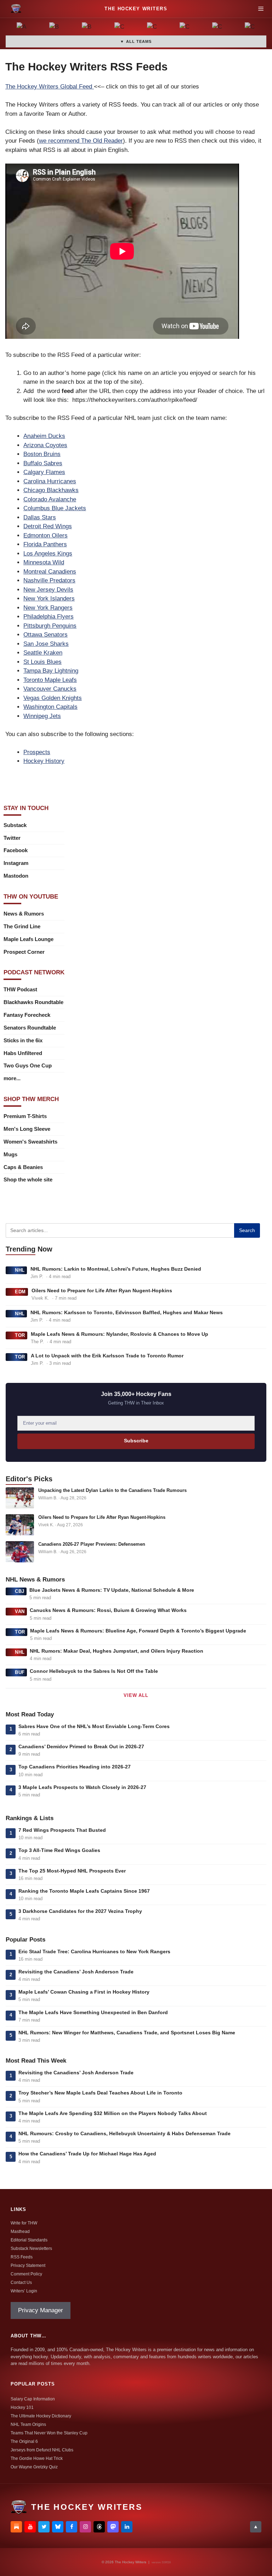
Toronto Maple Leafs (50, 680)
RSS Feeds (22, 2257)
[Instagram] (85, 2527)
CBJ (20, 1591)
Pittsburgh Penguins (50, 626)
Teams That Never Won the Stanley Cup (49, 2433)
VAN (20, 1611)
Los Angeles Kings (48, 554)
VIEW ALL (136, 1695)
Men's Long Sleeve (27, 1129)
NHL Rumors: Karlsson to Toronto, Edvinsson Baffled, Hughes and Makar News (127, 1312)
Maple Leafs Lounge (29, 939)
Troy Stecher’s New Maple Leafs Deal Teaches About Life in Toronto (100, 2093)
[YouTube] (30, 2527)
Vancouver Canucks (50, 689)
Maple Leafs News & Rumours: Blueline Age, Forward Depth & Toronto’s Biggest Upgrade (138, 1631)
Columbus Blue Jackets (55, 508)
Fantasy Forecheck (27, 1015)
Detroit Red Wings (48, 526)
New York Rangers (48, 608)
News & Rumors (24, 914)
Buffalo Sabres (43, 463)
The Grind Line (22, 926)
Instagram (16, 863)
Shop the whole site (28, 1179)
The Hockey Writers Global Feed (50, 87)
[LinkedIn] (127, 2527)
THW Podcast (20, 989)
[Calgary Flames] (120, 28)
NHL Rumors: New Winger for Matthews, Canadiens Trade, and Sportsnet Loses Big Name (127, 2033)
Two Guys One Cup (28, 1065)
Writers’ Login (24, 2291)
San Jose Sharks (46, 644)
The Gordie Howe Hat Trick (37, 2458)
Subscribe (136, 1441)
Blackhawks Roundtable (33, 1002)
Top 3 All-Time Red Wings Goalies (59, 1850)
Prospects (37, 752)
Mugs (10, 1154)
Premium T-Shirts (25, 1116)
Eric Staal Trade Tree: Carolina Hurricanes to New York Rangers (94, 1951)
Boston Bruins (42, 454)
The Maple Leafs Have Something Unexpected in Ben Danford (93, 2012)
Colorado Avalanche (50, 499)
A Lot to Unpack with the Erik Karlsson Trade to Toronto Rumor (107, 1356)
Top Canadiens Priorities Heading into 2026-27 (75, 1767)
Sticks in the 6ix (23, 1040)
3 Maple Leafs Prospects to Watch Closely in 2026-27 (82, 1787)
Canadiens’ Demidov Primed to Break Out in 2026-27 (81, 1746)
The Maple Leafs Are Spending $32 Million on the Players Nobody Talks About (113, 2113)
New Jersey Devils (48, 590)
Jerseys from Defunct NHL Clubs (42, 2450)
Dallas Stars (40, 517)
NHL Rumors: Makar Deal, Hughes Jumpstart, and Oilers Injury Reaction (117, 1651)
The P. (37, 1342)
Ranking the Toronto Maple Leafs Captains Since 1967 (84, 1891)
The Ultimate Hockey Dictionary (41, 2416)
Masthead (20, 2232)
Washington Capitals (50, 707)
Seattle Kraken (43, 653)
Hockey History (44, 761)
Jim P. (37, 1276)
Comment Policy (26, 2274)
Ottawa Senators (46, 635)
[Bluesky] (58, 2527)
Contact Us (21, 2283)
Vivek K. (40, 1298)
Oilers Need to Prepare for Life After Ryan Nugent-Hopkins (102, 1290)
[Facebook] (72, 2527)
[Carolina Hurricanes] (152, 28)
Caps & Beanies (23, 1167)
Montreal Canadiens (50, 572)
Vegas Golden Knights (53, 698)
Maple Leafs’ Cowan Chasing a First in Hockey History (84, 1992)
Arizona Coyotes (45, 445)
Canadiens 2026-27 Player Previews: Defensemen (92, 1544)
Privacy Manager (41, 2310)
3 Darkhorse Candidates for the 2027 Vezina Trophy (80, 1911)
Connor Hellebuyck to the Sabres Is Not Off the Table (94, 1671)
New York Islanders (49, 599)
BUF (20, 1672)
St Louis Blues (42, 662)
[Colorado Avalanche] (217, 28)
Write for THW (24, 2223)
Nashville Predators (49, 580)
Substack (15, 825)
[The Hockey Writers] (16, 9)
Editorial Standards (29, 2240)
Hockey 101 (22, 2407)
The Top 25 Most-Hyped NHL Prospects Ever (72, 1871)
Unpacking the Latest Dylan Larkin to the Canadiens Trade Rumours (112, 1490)
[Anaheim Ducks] (22, 28)
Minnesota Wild (44, 562)
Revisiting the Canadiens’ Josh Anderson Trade (76, 1972)
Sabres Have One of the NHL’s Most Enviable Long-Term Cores (94, 1726)
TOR (20, 1335)
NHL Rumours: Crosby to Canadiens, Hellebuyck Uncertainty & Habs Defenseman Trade (124, 2133)
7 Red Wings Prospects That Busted (62, 1830)
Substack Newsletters (31, 2249)
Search (247, 1230)
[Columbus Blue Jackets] (250, 28)
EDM (20, 1292)
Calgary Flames (44, 472)
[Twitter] (44, 2527)
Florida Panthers (45, 544)
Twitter (12, 838)
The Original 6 (24, 2441)
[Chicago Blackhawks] (185, 28)
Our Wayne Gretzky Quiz (34, 2467)
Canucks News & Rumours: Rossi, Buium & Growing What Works (108, 1610)
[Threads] (99, 2527)
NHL (20, 1270)
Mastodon (16, 876)
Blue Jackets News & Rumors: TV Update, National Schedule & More (112, 1590)
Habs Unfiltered (23, 1053)
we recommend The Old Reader (81, 141)
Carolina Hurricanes (50, 481)
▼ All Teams (136, 41)
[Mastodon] (113, 2527)
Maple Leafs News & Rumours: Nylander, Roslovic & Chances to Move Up (120, 1334)
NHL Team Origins (28, 2424)
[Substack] (16, 2527)
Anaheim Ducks (44, 436)
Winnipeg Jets (42, 716)
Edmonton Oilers (46, 535)
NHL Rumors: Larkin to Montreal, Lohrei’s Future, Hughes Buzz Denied (116, 1269)
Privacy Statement (28, 2266)
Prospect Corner (24, 952)
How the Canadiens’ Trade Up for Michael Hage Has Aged (87, 2154)
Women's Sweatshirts (30, 1142)
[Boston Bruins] (55, 28)
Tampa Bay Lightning (51, 671)
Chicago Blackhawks (51, 490)
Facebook (16, 850)
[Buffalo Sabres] (87, 28)
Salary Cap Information (33, 2399)
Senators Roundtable (30, 1028)
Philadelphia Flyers (49, 617)
